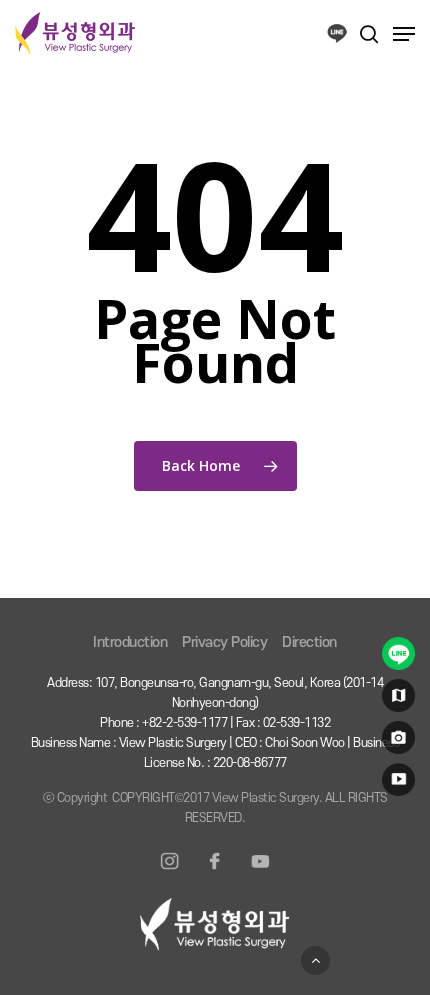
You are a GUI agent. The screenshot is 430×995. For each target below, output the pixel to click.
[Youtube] (260, 873)
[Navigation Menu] (404, 34)
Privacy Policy (224, 642)
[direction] (395, 700)
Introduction (130, 642)
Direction (309, 642)
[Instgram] (170, 873)
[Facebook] (215, 873)
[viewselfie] (395, 742)
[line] (395, 658)
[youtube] (395, 784)
